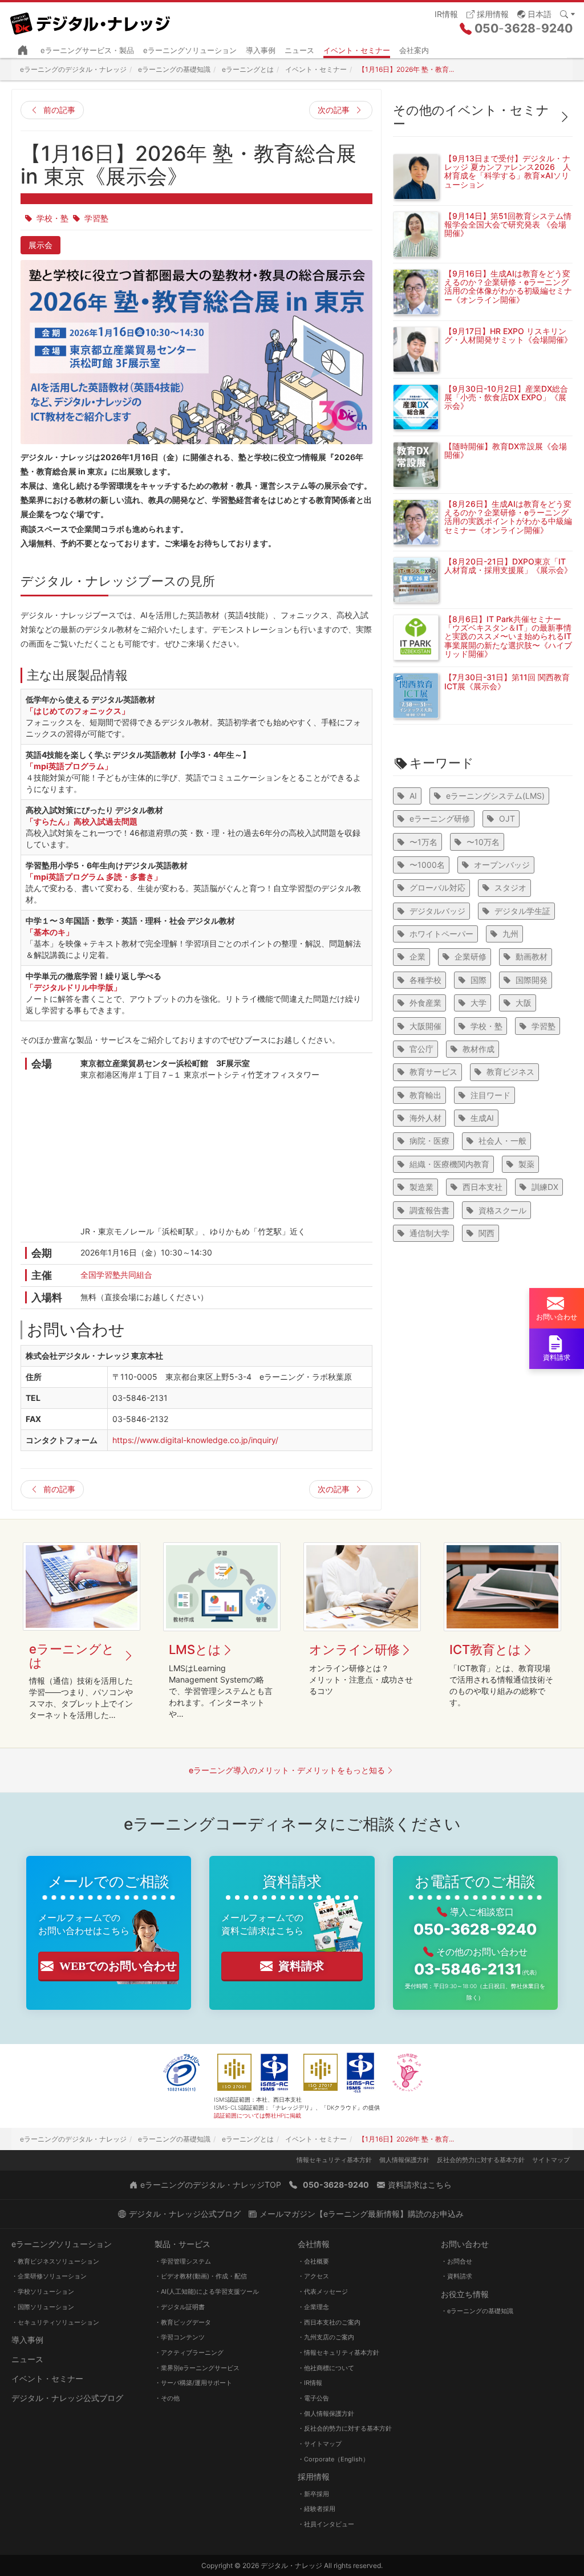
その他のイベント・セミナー (471, 117)
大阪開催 (425, 1026)
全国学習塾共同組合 (116, 1275)
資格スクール (502, 1210)
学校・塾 (52, 218)
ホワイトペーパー (441, 934)
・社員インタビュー (326, 2524)
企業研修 (471, 956)
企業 (417, 956)
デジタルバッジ (437, 911)
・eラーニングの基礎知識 (477, 2311)
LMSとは (195, 1649)
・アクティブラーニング (189, 2352)
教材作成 (478, 1049)
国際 (478, 980)
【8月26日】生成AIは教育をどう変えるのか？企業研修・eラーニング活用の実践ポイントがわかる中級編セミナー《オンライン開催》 (508, 517)
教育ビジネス (510, 1072)
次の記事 (334, 110)
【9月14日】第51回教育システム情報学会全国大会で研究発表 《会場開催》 (508, 225)
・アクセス (313, 2276)
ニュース (299, 50)
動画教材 (532, 956)
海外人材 (425, 1118)
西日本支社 (482, 1187)
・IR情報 (310, 2383)
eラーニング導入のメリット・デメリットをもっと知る (287, 1770)
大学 (478, 1003)
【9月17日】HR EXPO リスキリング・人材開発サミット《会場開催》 (508, 335)
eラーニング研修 (440, 818)
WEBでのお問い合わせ (118, 1966)
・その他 (167, 2398)
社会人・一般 (502, 1141)
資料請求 (301, 1966)
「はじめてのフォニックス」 (78, 711)
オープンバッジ (502, 865)
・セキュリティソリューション (55, 2322)
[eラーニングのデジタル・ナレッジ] (91, 19)
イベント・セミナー (357, 50)
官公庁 (421, 1049)
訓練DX (545, 1187)
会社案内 (414, 50)
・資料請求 (457, 2276)
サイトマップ (551, 2160)
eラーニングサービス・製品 (87, 50)
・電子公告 (313, 2398)
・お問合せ (457, 2261)
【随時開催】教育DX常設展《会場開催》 (506, 450)
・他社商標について (326, 2368)
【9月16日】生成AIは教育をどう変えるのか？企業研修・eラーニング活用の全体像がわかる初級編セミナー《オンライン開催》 (508, 287)
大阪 (524, 1003)
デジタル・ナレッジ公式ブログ (67, 2398)
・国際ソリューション (43, 2307)
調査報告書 (429, 1210)
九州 (510, 934)
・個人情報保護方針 (326, 2414)
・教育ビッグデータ (183, 2322)
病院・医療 (429, 1141)
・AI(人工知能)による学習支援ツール (207, 2291)
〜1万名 (423, 842)
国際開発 (532, 980)
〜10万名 (483, 842)
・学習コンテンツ (180, 2337)
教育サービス (433, 1072)
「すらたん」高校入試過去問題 (82, 821)
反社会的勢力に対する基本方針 (481, 2160)
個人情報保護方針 (404, 2160)
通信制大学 (429, 1233)
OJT (507, 818)
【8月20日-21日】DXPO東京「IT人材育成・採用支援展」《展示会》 (508, 566)
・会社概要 (313, 2261)
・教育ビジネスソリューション (55, 2261)
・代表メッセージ (323, 2291)
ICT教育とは (485, 1649)
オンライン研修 (354, 1649)
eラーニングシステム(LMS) (495, 796)
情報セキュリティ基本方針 (334, 2160)
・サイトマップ (320, 2444)
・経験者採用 (317, 2509)
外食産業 (425, 1003)
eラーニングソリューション (190, 50)
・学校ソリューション (43, 2291)
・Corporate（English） (333, 2459)
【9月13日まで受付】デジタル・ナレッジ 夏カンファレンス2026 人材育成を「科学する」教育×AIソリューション (508, 171)
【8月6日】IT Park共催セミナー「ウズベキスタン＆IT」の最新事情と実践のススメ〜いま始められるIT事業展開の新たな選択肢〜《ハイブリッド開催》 (508, 637)
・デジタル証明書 (180, 2307)
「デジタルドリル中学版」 (74, 987)
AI (413, 796)
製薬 (526, 1164)
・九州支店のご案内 (326, 2337)
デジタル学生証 (522, 911)
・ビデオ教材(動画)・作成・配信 (201, 2276)
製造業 (421, 1187)
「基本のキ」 (50, 932)
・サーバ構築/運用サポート (193, 2383)
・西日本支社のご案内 (329, 2322)
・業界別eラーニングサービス (197, 2368)
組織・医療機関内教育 (449, 1164)
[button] (534, 13)
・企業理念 (313, 2307)
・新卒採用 (313, 2494)
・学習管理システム (183, 2261)
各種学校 (425, 980)
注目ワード (490, 1095)
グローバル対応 (437, 887)
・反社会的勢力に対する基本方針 (345, 2428)
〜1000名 (427, 865)
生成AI (482, 1118)
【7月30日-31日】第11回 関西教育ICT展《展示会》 (507, 681)
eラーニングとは (72, 1656)
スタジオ (510, 887)
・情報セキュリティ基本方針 (338, 2352)
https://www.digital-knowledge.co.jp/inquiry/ (195, 1440)
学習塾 (96, 218)
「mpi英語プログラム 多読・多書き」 (94, 877)
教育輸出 (425, 1095)
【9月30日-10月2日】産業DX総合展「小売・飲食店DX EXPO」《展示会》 (506, 397)
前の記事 (59, 110)
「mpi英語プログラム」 (69, 766)
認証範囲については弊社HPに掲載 (257, 2115)
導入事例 (261, 50)
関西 (486, 1233)
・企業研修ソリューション (49, 2276)
